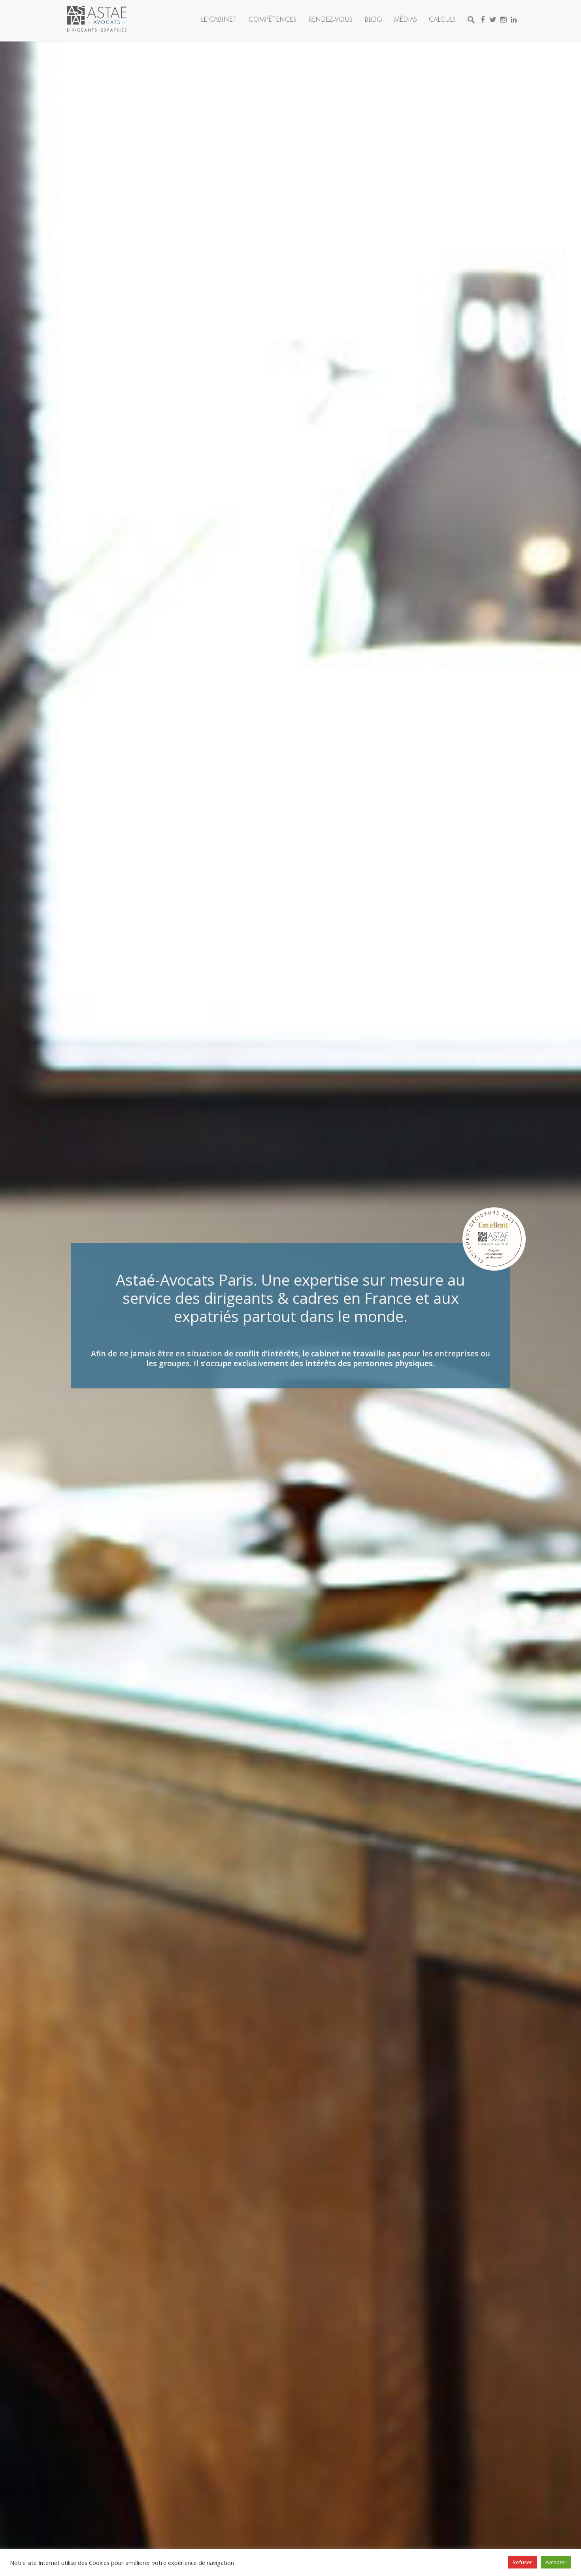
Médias (406, 19)
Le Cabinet (219, 19)
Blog (373, 19)
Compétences (273, 19)
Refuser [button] (522, 2562)
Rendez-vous (330, 19)
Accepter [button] (556, 2562)
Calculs (442, 19)
